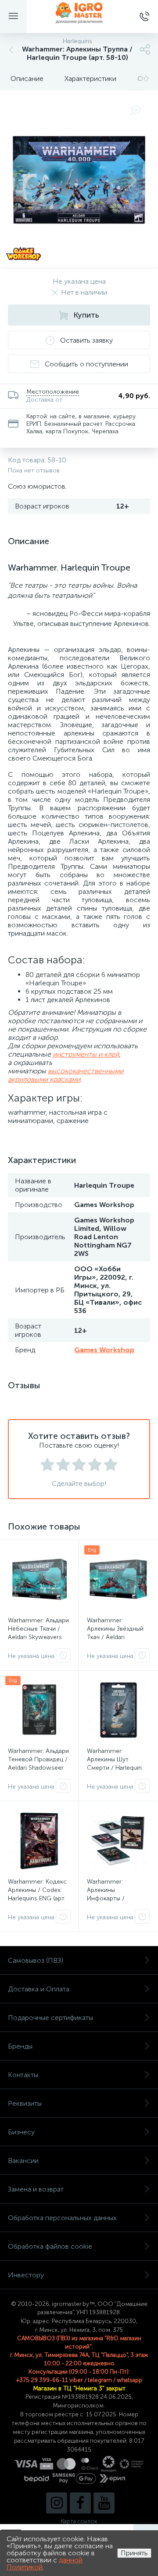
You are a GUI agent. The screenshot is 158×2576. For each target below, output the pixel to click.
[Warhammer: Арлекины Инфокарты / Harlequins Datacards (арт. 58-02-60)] (118, 1841)
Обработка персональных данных (62, 2218)
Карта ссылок (79, 2521)
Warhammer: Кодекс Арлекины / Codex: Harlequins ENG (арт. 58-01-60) (37, 1894)
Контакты (23, 2075)
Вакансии (23, 2161)
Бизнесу (21, 2132)
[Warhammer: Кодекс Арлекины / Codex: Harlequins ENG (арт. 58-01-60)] (39, 1841)
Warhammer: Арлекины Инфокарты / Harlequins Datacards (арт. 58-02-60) (116, 1898)
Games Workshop (104, 1350)
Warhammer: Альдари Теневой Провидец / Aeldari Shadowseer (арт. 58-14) (38, 1764)
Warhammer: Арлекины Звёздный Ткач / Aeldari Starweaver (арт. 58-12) (115, 1637)
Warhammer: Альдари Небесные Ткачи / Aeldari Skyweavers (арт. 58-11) (38, 1633)
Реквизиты (25, 2103)
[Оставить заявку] (63, 1655)
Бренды (20, 2046)
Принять (134, 2553)
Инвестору (26, 2275)
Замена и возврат (36, 2189)
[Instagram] (57, 2503)
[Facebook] (80, 2503)
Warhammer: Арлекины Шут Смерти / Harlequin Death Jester (114, 1764)
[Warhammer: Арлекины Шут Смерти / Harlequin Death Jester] (118, 1710)
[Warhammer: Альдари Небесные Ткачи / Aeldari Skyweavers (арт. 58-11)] (39, 1579)
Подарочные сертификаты (50, 2018)
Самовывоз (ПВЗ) (36, 1960)
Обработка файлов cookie (50, 2246)
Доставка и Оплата (39, 1989)
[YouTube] (104, 2503)
